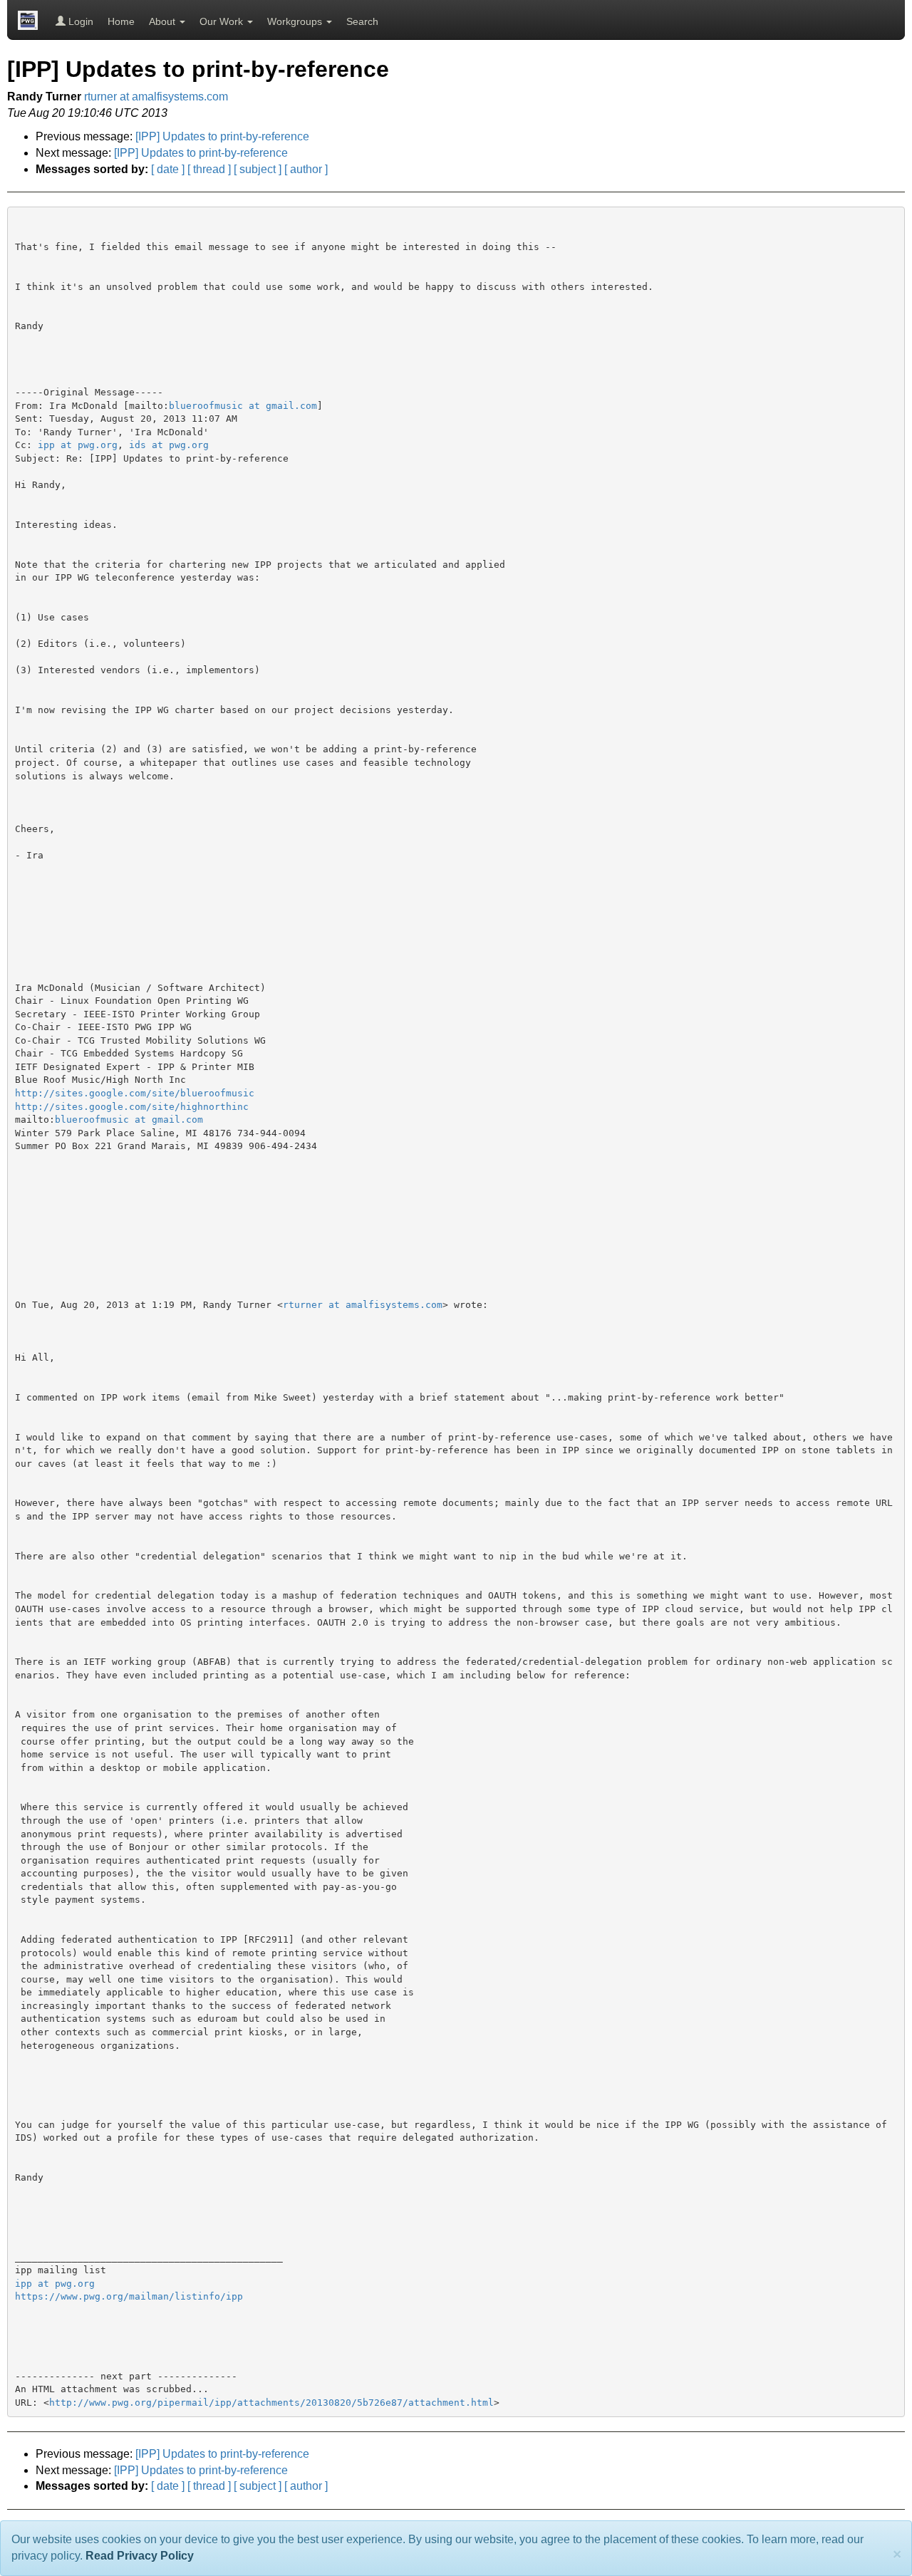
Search (362, 21)
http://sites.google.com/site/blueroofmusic (135, 1093)
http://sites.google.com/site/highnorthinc (132, 1107)
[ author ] (306, 169)
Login (79, 21)
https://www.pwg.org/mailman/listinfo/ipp (129, 2296)
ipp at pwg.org (78, 445)
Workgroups (296, 21)
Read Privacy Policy (140, 2556)
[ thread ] (209, 169)
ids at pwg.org (169, 445)
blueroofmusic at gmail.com (243, 406)
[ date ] (168, 169)
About (164, 21)
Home (121, 21)
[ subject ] (258, 169)
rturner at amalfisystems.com (156, 97)
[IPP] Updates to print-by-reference (222, 136)
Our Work (223, 21)
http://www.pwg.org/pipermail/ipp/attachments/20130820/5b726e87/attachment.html (271, 2403)
